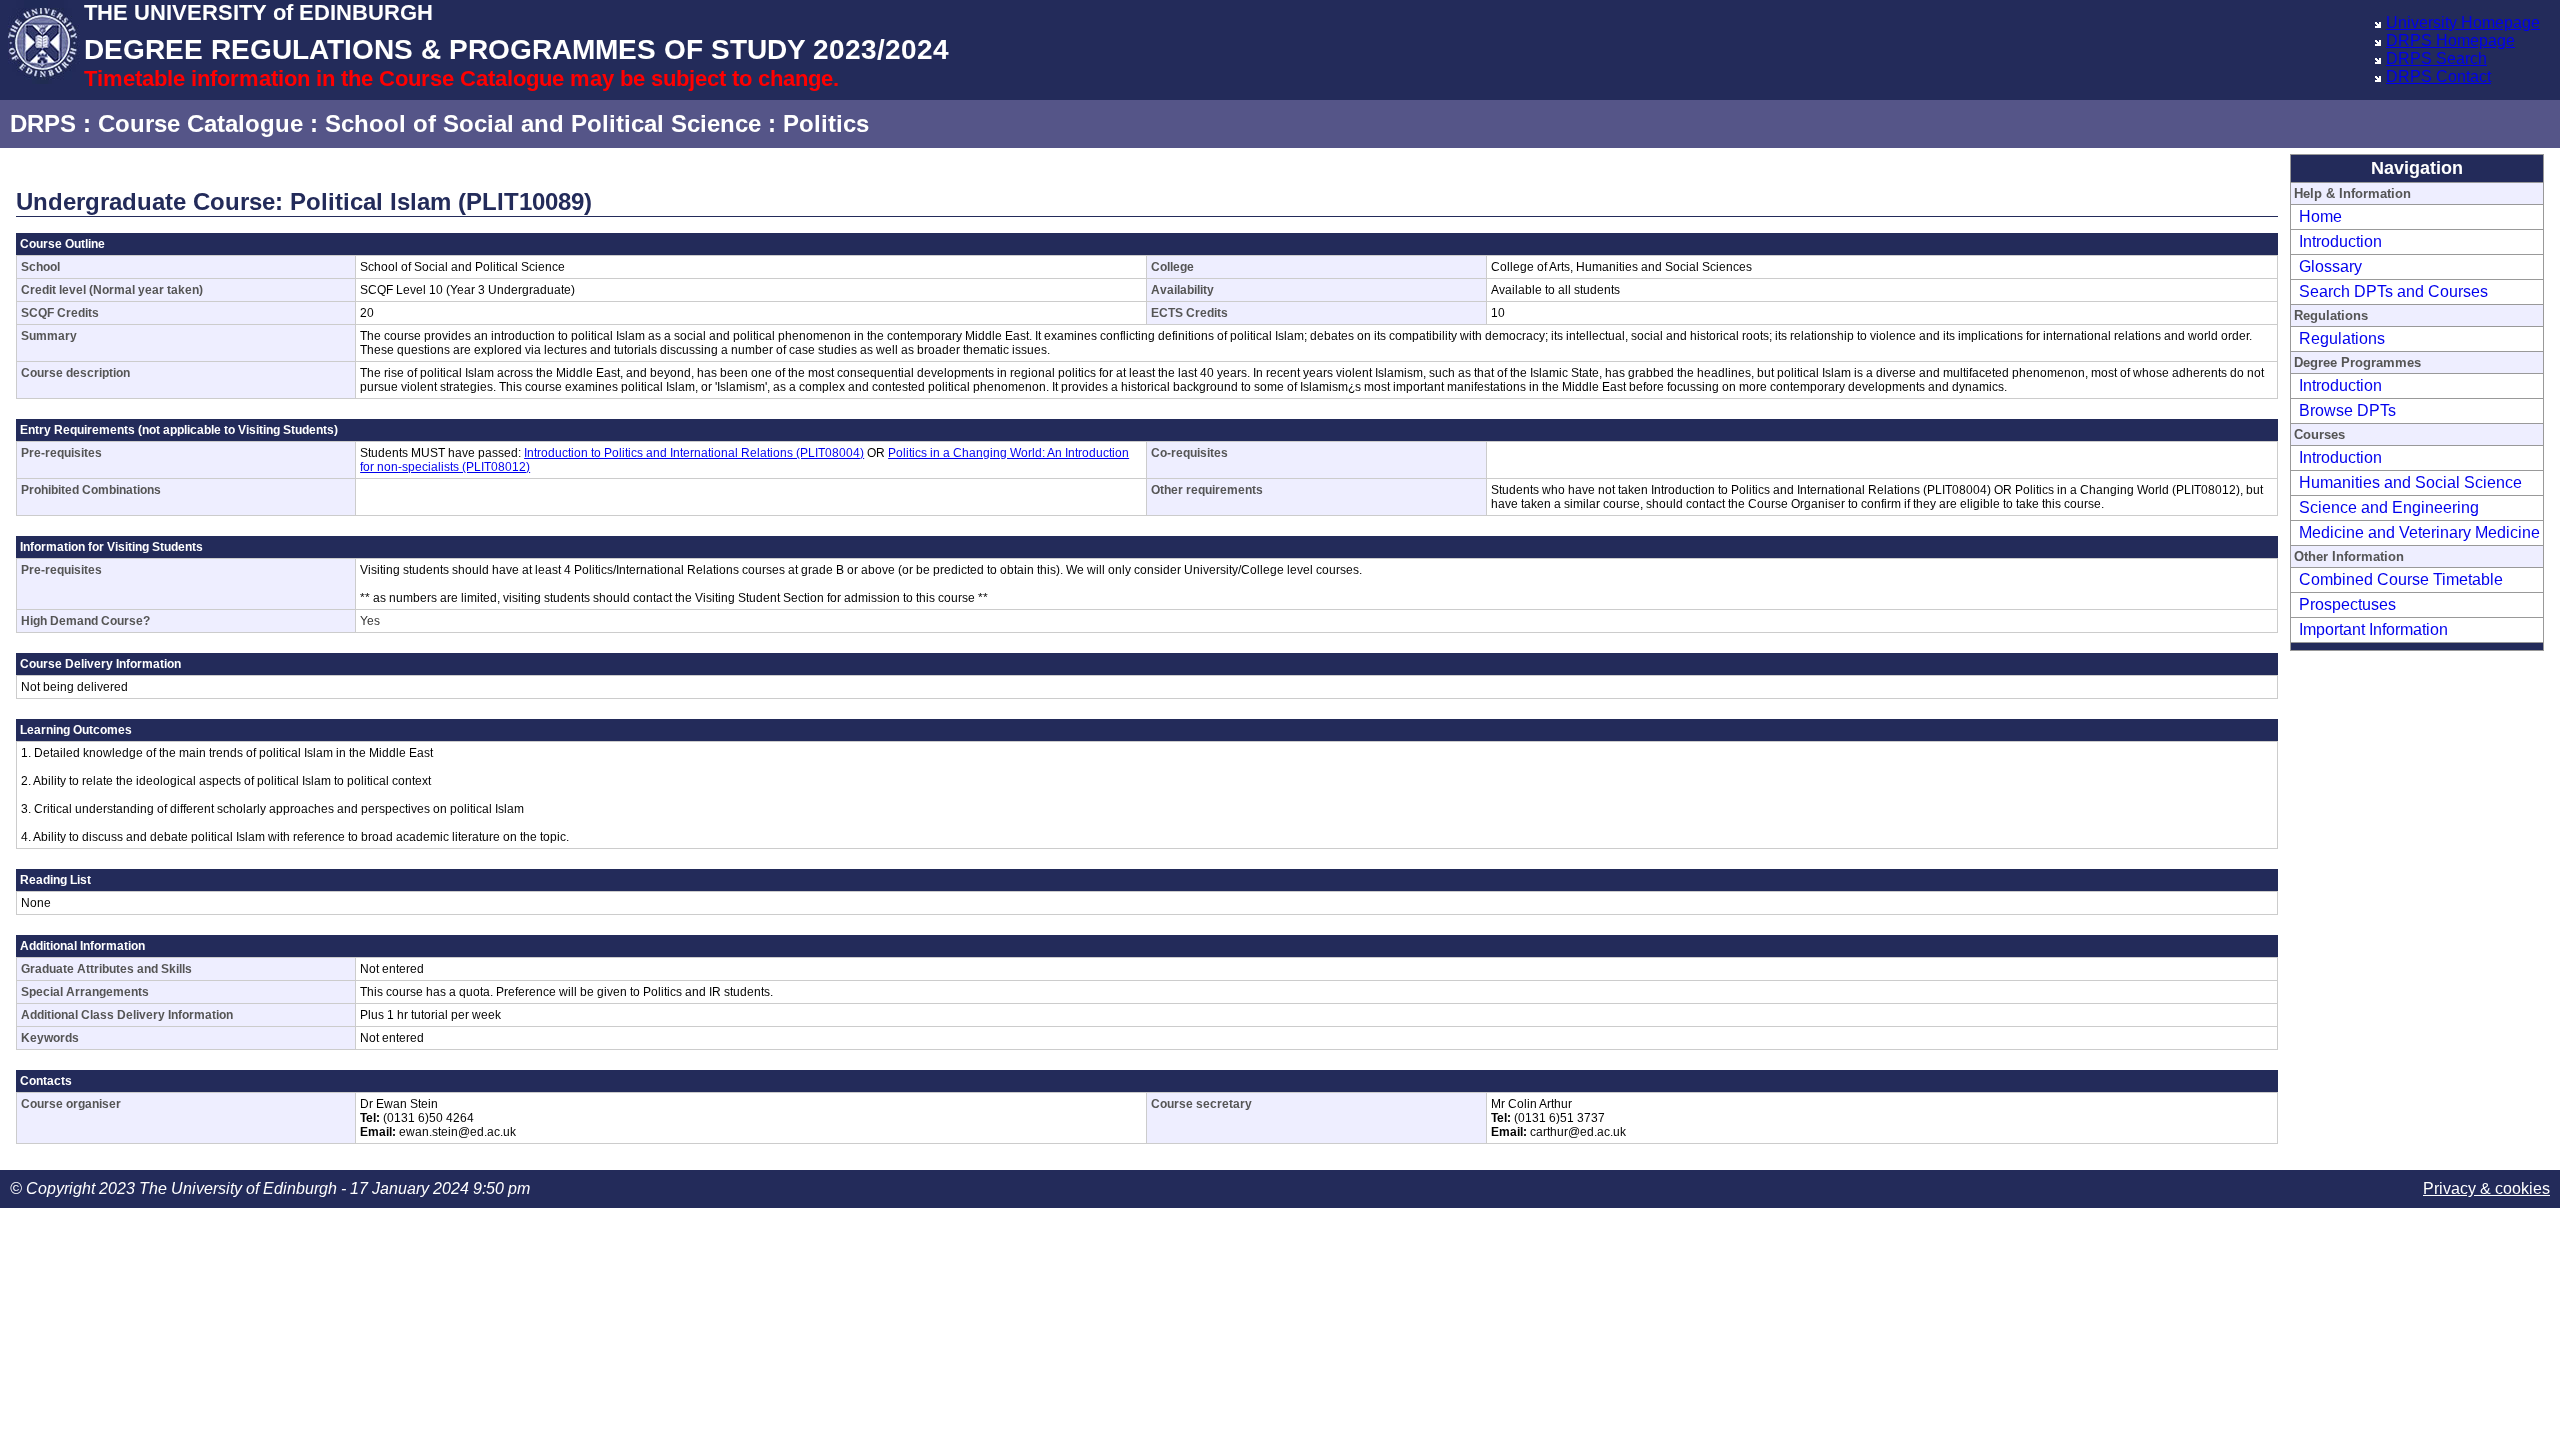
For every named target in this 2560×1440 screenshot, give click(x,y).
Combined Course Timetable (2401, 579)
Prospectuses (2347, 604)
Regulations (2342, 338)
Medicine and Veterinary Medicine (2419, 532)
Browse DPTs (2347, 410)
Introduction (2340, 241)
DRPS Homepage (2450, 40)
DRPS (43, 123)
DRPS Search (2436, 58)
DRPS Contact (2438, 76)
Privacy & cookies (2486, 1188)
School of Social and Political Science (543, 123)
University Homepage (2463, 22)
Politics (826, 123)
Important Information (2373, 629)
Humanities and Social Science (2410, 482)
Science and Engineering (2389, 507)
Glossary (2330, 266)
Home (2320, 216)
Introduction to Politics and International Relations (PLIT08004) (694, 453)
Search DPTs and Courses (2393, 291)
